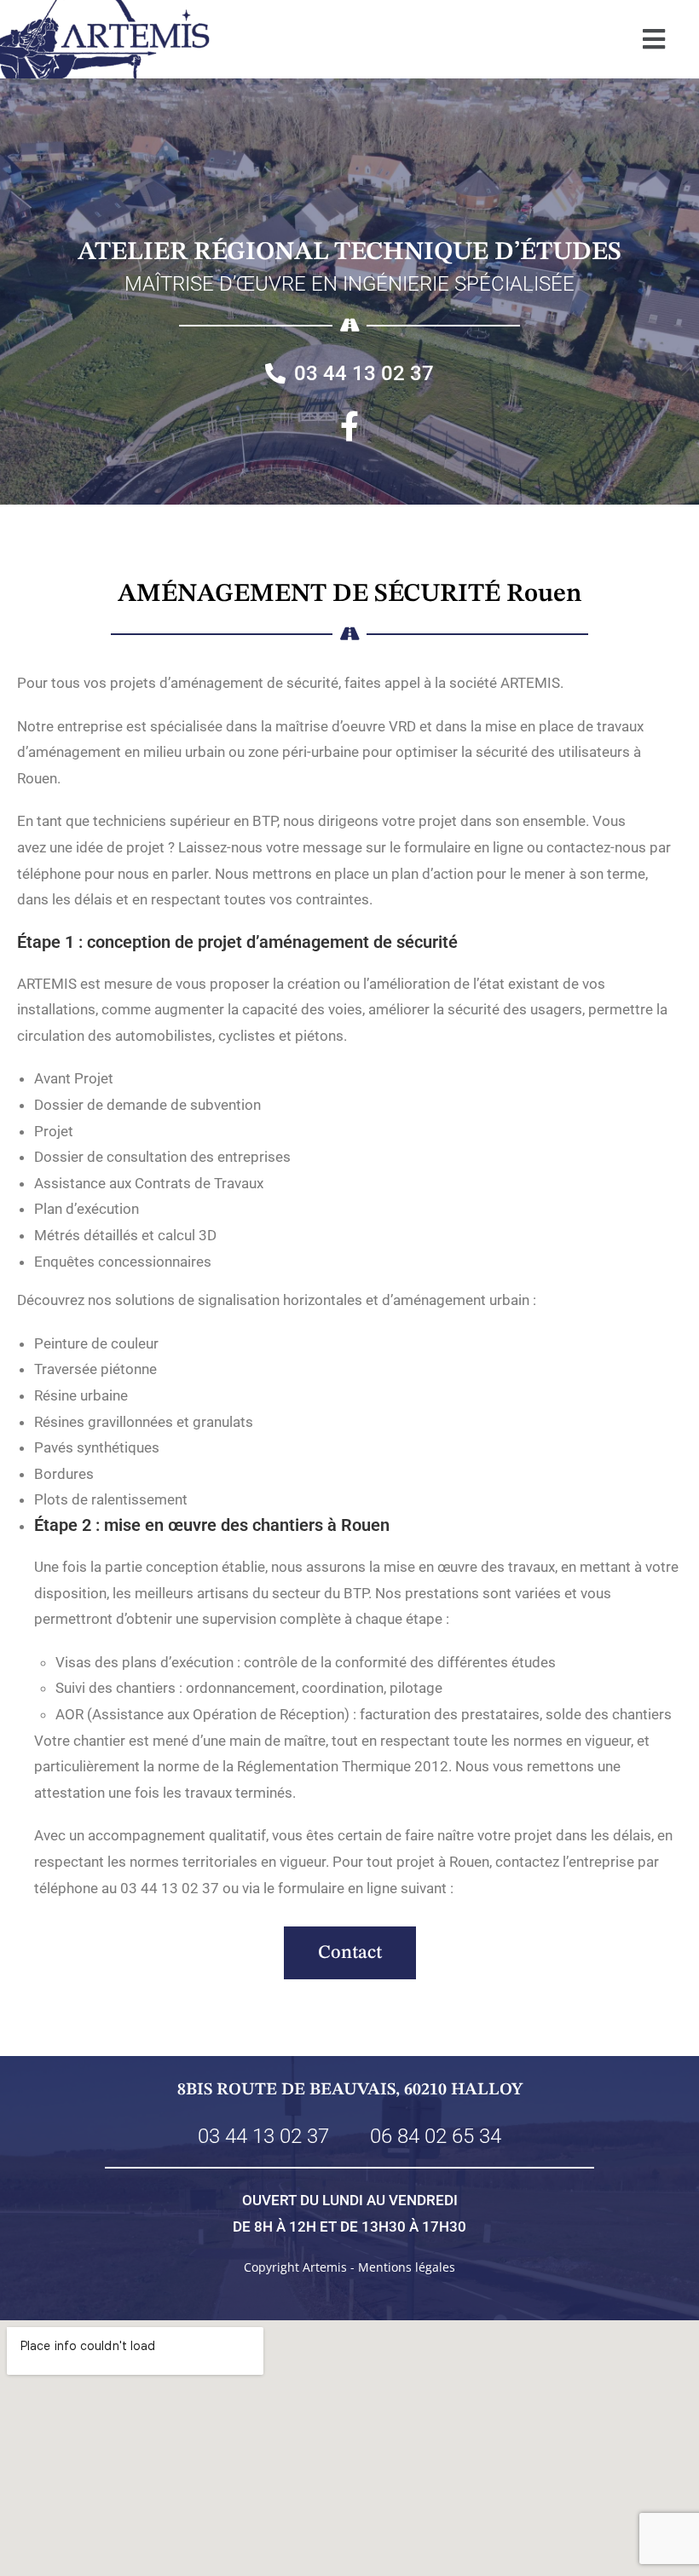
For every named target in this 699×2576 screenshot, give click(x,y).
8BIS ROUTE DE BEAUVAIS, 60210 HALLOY (350, 2090)
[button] (653, 39)
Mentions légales (407, 2267)
